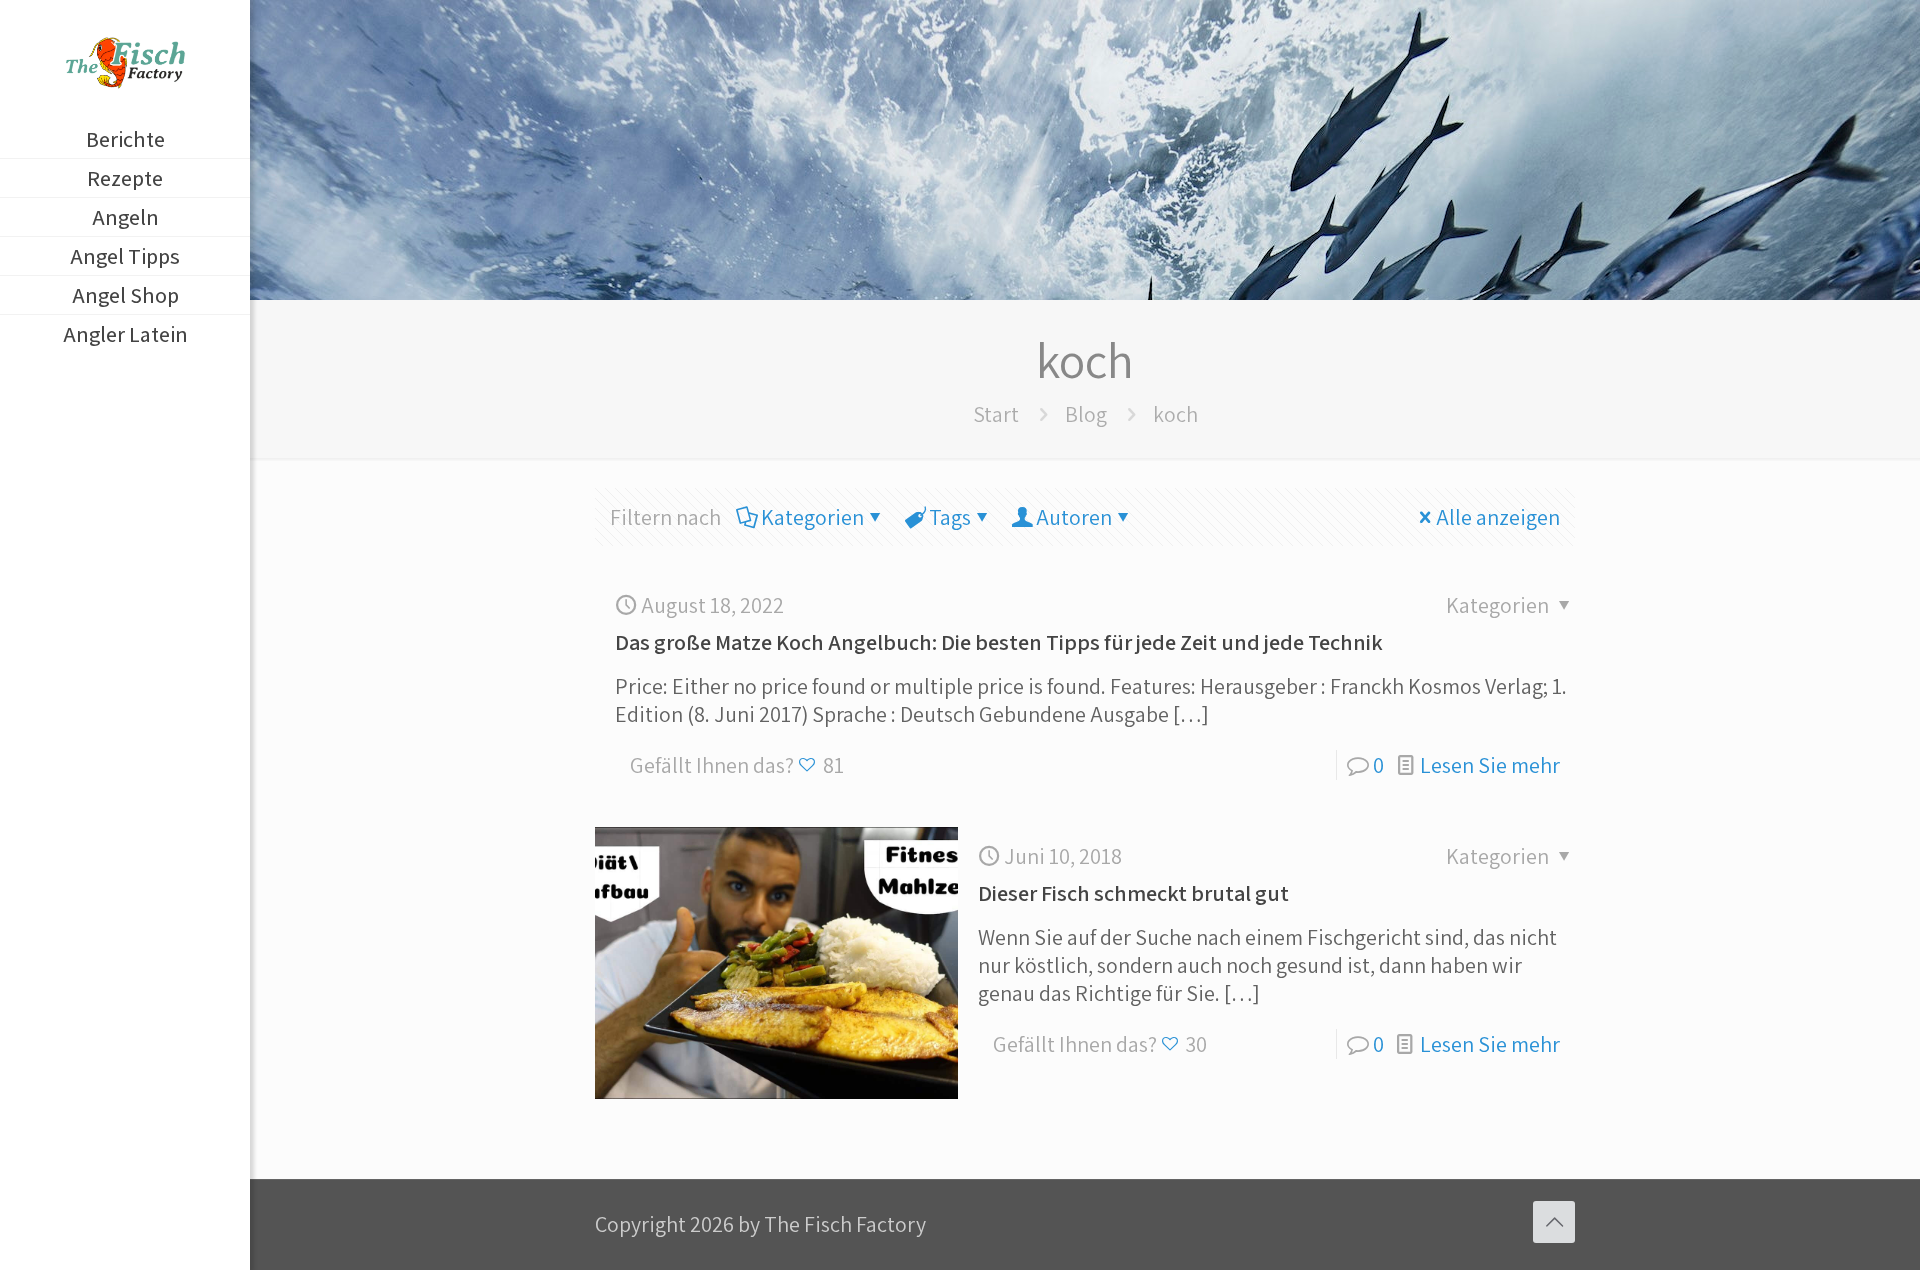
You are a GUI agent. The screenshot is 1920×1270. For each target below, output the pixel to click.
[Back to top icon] (1554, 1222)
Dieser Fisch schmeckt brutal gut (1133, 893)
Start (996, 414)
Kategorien (812, 517)
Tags (950, 517)
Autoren (1074, 517)
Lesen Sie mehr (1490, 765)
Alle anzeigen (1498, 517)
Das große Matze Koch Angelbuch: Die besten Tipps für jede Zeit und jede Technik (999, 642)
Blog (1086, 414)
